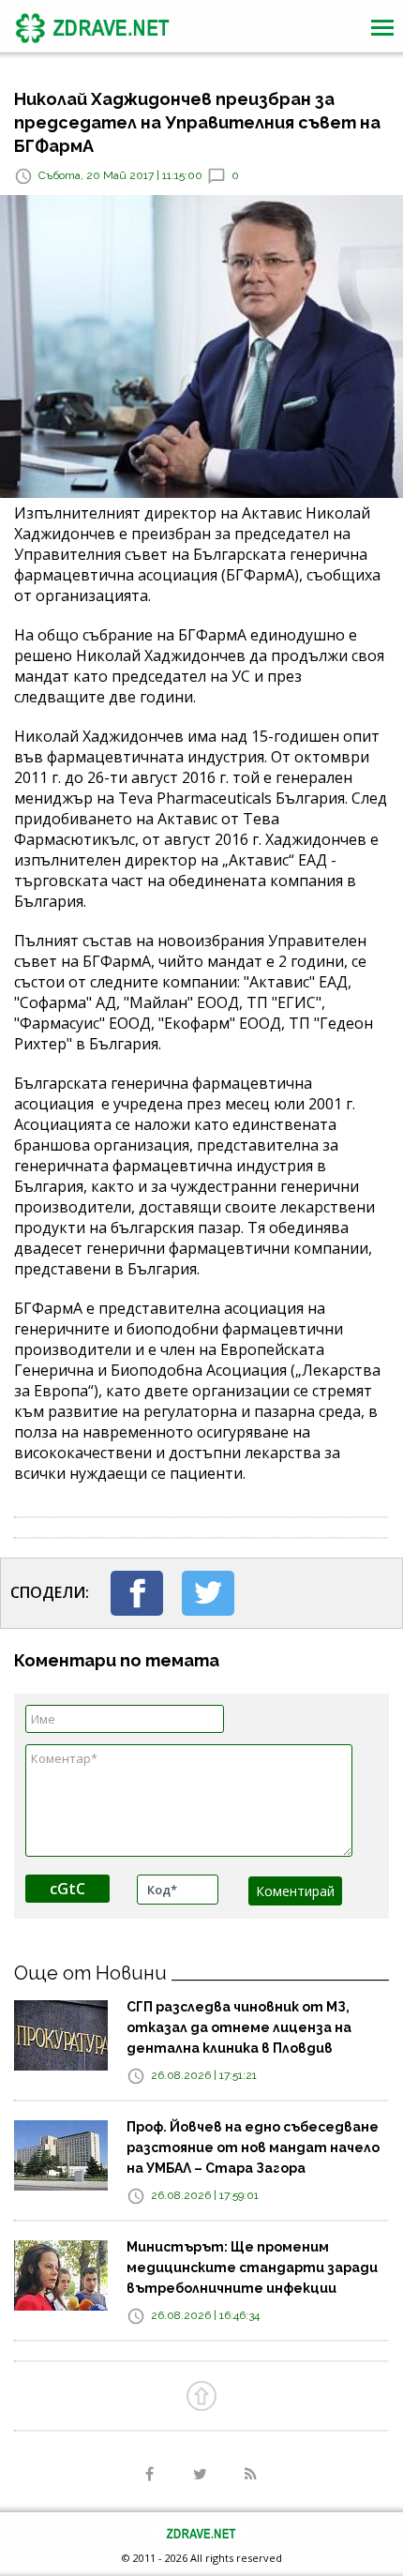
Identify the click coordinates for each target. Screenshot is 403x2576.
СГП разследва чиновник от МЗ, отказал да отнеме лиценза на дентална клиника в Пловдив (239, 2027)
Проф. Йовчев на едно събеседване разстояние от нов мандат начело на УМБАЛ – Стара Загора (253, 2147)
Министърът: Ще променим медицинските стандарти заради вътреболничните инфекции (252, 2267)
